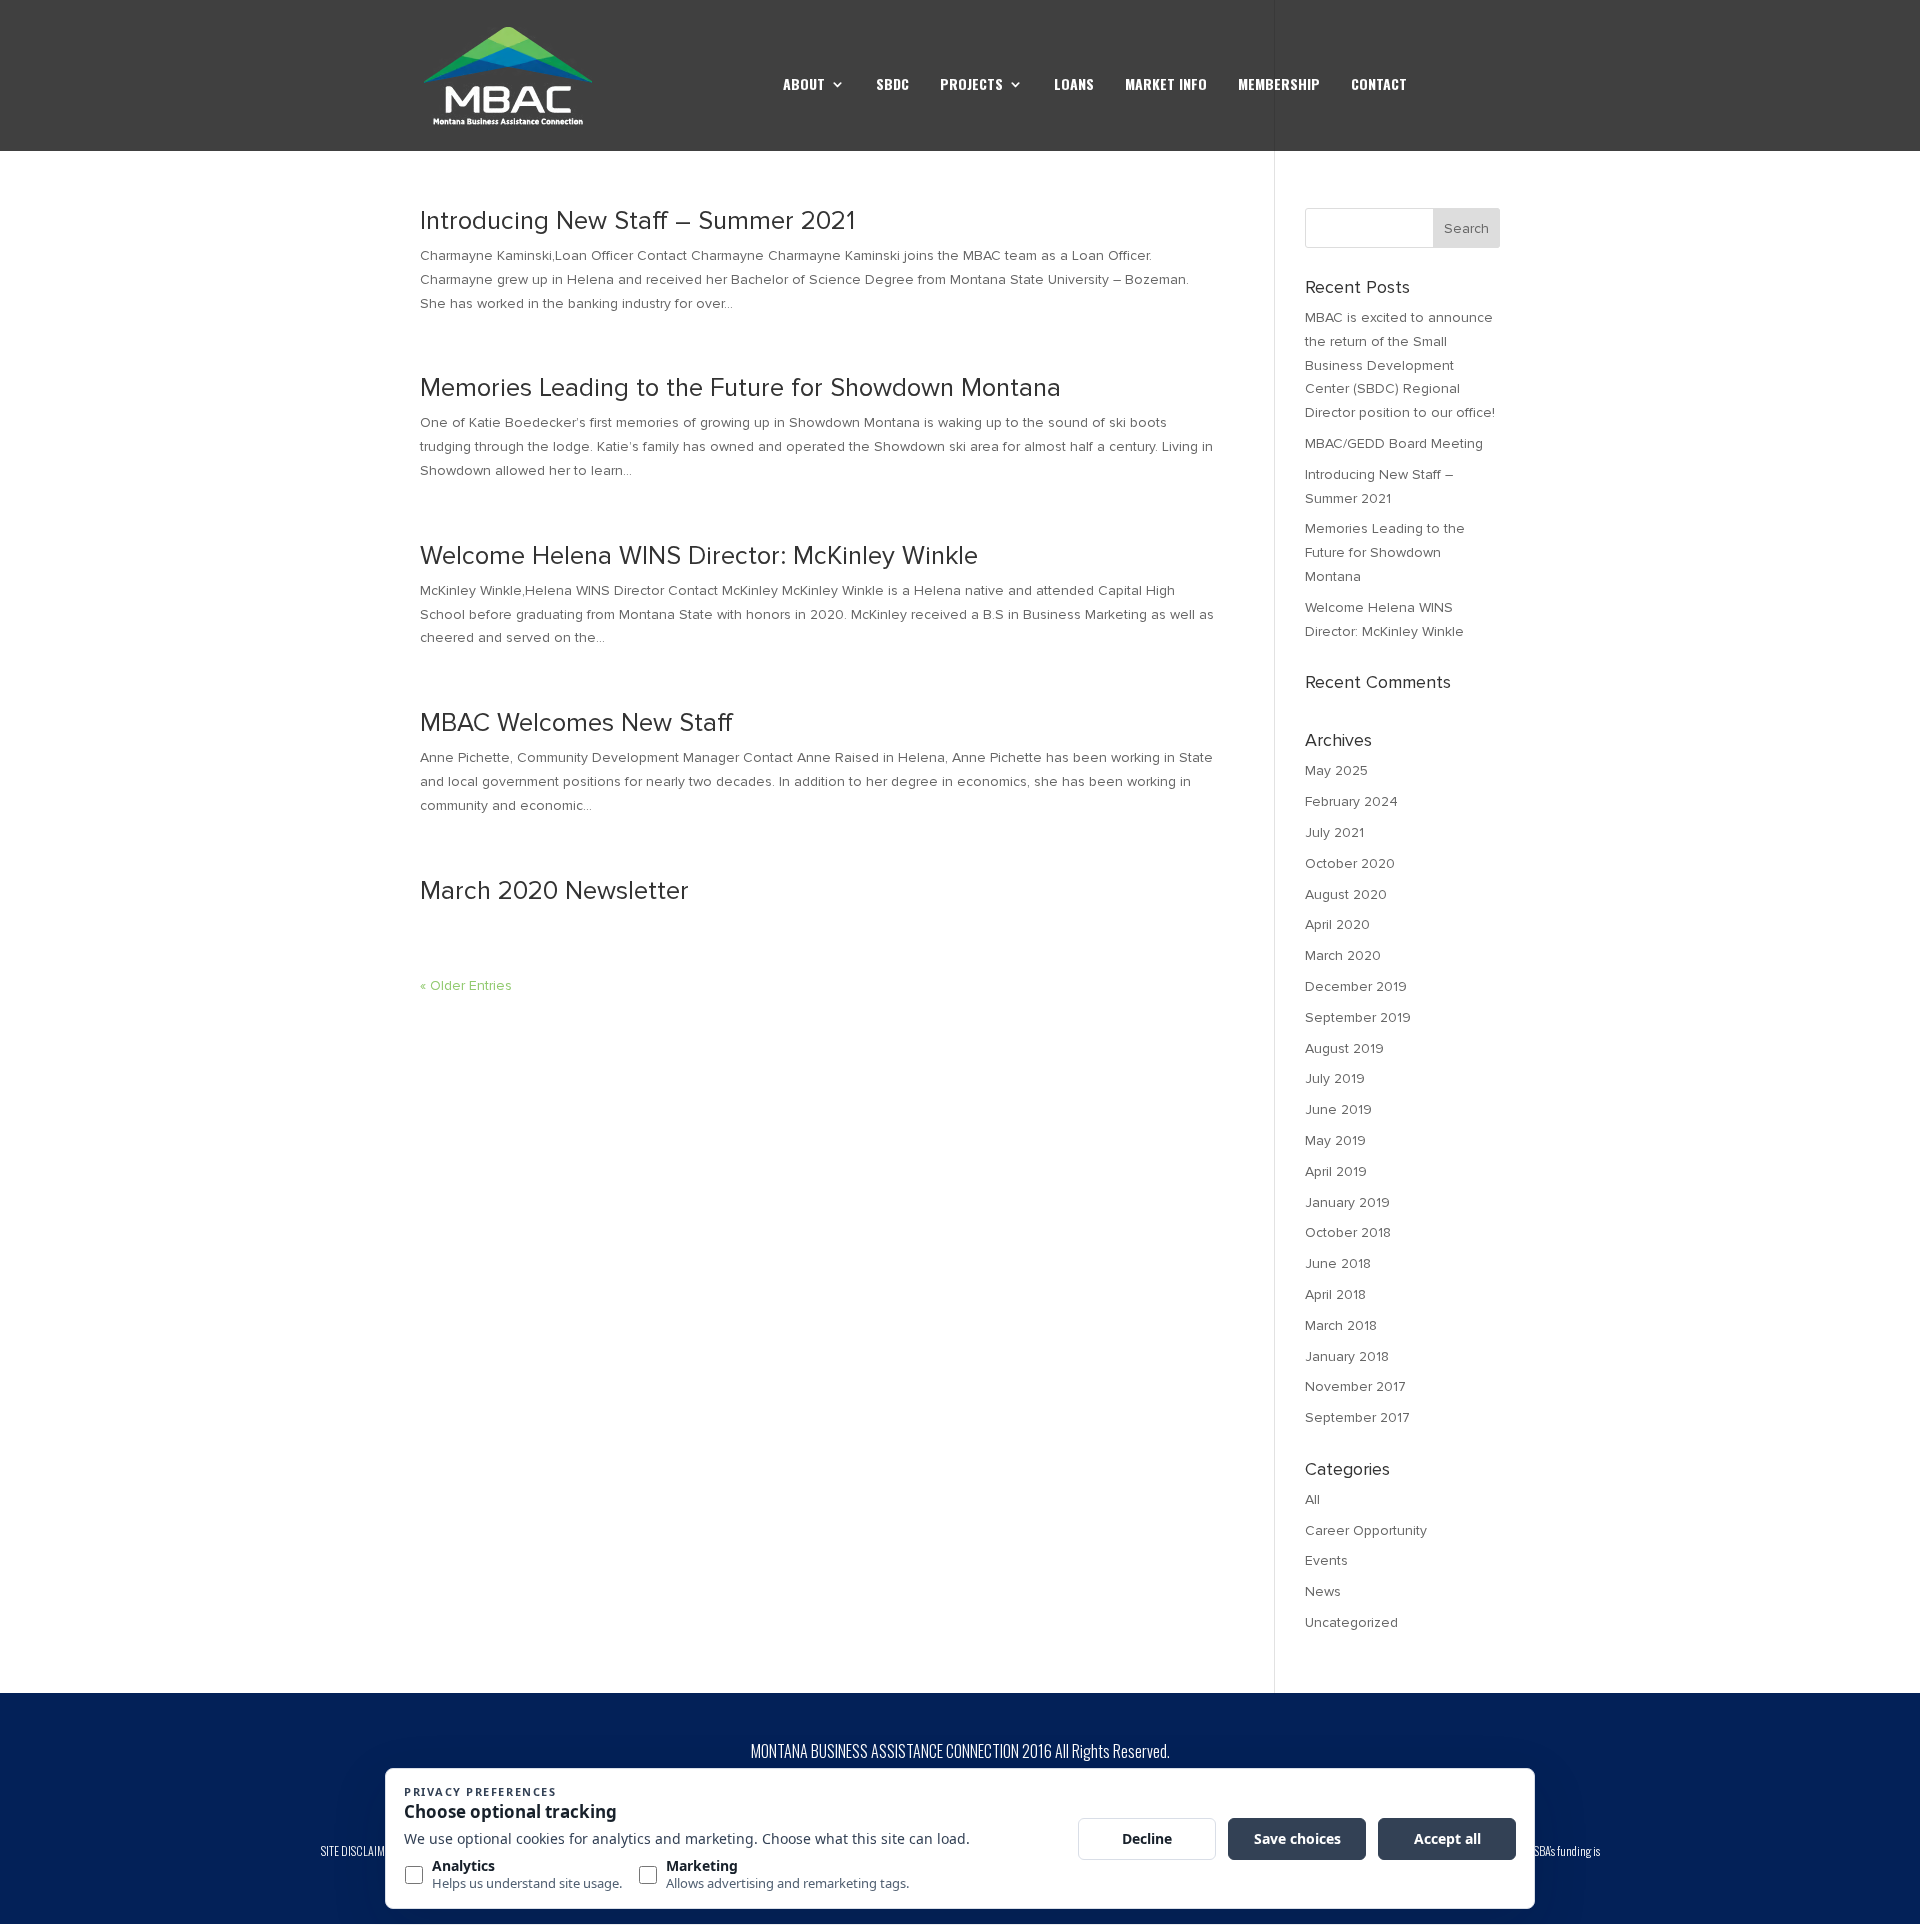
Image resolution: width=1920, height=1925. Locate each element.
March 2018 (1341, 1325)
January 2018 (1347, 1356)
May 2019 (1335, 1140)
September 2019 (1358, 1017)
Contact (1379, 85)
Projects (971, 85)
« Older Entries (466, 985)
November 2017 (1355, 1386)
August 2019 (1344, 1048)
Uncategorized (1351, 1622)
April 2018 (1335, 1294)
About (804, 85)
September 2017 (1357, 1417)
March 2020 (1343, 955)
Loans (1074, 85)
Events (1326, 1560)
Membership (1279, 85)
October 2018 (1348, 1232)
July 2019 (1335, 1078)
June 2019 (1338, 1109)
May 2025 (1336, 770)
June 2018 (1338, 1263)
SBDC (892, 85)
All (1312, 1499)
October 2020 (1350, 863)
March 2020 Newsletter (554, 891)
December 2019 (1356, 986)
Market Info (1166, 85)
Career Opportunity (1366, 1530)
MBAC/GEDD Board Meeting (1394, 443)
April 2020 (1337, 924)
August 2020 (1346, 894)
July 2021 (1334, 832)
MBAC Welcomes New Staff (576, 723)
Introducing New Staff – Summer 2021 (637, 221)
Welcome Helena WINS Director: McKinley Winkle (699, 556)
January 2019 (1347, 1202)
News (1323, 1591)
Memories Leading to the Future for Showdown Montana (740, 388)
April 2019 (1336, 1171)
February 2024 (1351, 801)
